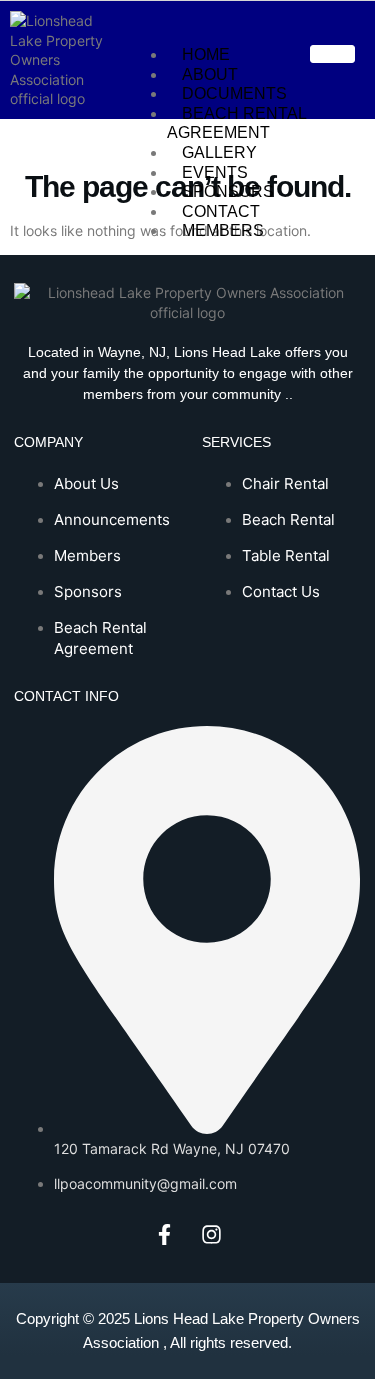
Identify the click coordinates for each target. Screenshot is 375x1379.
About (210, 74)
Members (223, 230)
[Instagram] (211, 1234)
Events (215, 172)
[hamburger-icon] (332, 54)
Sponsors (228, 191)
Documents (234, 93)
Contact (221, 211)
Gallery (219, 152)
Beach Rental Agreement (236, 123)
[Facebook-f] (164, 1234)
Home (206, 54)
